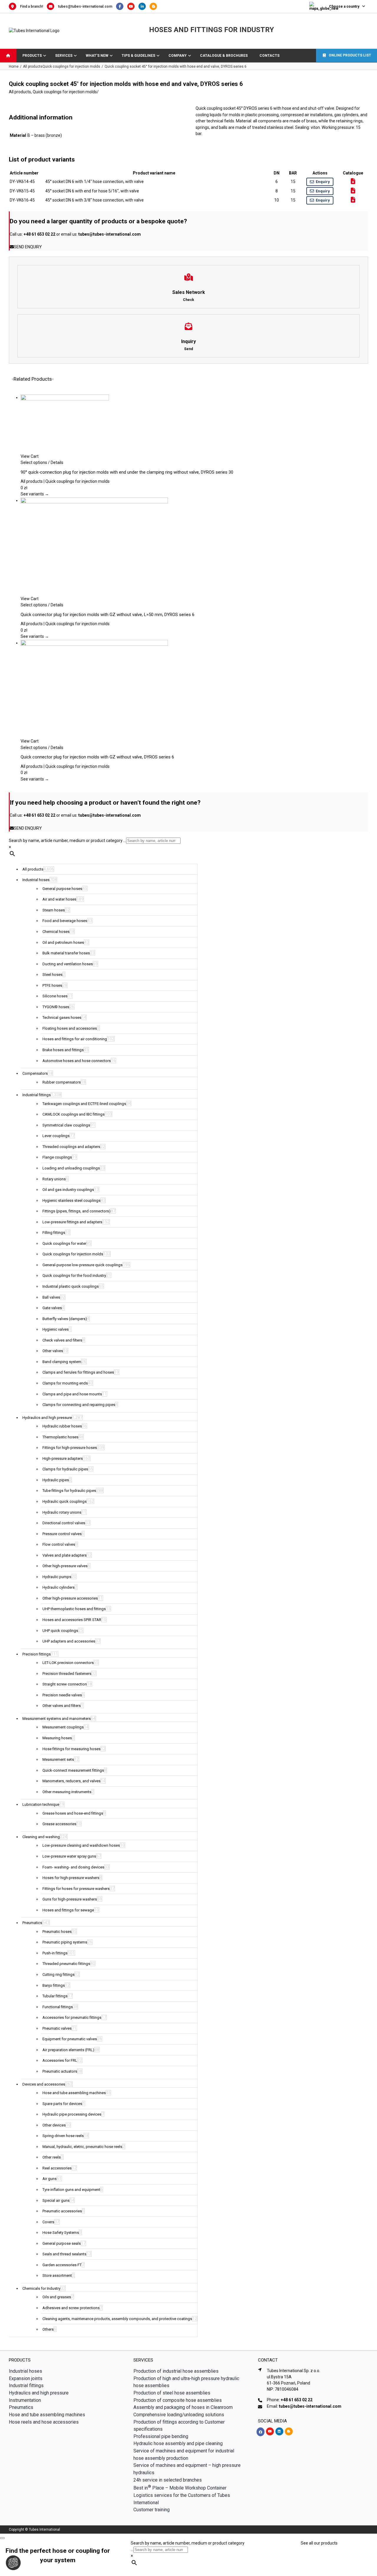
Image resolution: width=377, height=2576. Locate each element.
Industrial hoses (36, 880)
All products (20, 92)
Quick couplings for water (64, 1243)
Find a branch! (32, 6)
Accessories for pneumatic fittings (72, 2017)
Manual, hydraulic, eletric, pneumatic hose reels (82, 2147)
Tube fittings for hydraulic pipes (69, 1491)
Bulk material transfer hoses (66, 953)
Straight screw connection (65, 1684)
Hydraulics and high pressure (47, 1418)
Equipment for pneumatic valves (70, 2039)
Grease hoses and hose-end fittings (73, 1813)
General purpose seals (62, 2243)
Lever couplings (56, 1136)
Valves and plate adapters (65, 1555)
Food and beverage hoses (65, 921)
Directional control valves (64, 1523)
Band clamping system (62, 1362)
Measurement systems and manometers (57, 1719)
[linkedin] (279, 2431)
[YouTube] (133, 6)
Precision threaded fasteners (67, 1674)
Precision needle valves (62, 1695)
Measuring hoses (57, 1738)
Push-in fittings (55, 1953)
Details (57, 462)
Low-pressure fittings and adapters (72, 1222)
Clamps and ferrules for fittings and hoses (78, 1372)
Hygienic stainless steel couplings (71, 1200)
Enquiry (323, 182)
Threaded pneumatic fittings (66, 1964)
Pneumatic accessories (62, 2211)
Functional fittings (58, 2007)
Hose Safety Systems (61, 2233)
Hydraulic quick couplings (65, 1501)
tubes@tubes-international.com (85, 6)
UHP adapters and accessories (69, 1641)
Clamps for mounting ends (65, 1383)
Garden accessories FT (62, 2265)
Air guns (49, 2179)
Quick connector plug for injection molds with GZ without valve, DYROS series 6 (97, 757)
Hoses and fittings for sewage (68, 1910)
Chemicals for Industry (41, 2288)
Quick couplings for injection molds (65, 92)
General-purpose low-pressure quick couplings (82, 1265)
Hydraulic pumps (57, 1577)
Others (48, 2329)
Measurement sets (58, 1759)
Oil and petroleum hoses (63, 942)
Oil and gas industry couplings (68, 1190)
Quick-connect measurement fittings (73, 1770)
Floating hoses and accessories (70, 1028)
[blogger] (289, 2431)
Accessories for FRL (60, 2060)
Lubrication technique (41, 1804)
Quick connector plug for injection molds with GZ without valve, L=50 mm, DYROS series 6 (108, 615)
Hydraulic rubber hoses (62, 1426)
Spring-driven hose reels (63, 2136)
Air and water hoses (59, 899)
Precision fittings (37, 1654)
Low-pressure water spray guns (69, 1856)
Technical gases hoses (62, 1017)
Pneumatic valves (57, 2028)
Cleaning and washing (41, 1837)
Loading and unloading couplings (71, 1168)
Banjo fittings (54, 1985)
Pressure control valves (62, 1534)
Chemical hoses (56, 932)
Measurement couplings (63, 1727)
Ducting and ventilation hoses (68, 964)
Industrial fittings (37, 1095)
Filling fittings (54, 1233)
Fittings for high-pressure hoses (70, 1448)
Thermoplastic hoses (60, 1437)
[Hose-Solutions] (155, 6)
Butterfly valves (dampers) (65, 1319)
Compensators (35, 1073)
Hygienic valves (56, 1329)
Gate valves (52, 1308)
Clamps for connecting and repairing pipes (79, 1405)
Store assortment (57, 2275)
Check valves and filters (62, 1340)
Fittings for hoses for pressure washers (76, 1889)
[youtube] (270, 2431)
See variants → (35, 494)
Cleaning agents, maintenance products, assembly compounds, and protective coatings (117, 2319)
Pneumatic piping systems (65, 1942)
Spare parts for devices (62, 2104)
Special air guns (56, 2200)
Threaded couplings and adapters (71, 1147)
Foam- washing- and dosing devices (73, 1867)
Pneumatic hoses (57, 1932)
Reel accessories (57, 2168)
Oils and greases (57, 2297)
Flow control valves (59, 1544)
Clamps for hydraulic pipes (65, 1469)
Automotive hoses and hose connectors (77, 1061)
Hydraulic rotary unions (62, 1512)
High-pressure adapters (63, 1458)
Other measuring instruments (67, 1792)
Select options (34, 462)
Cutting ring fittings (58, 1975)
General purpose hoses (62, 889)
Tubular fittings (55, 1996)
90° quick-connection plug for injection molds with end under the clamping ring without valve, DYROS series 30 (127, 472)
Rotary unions (54, 1179)
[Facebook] (122, 6)
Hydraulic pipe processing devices (72, 2114)
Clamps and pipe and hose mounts (72, 1394)
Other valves (53, 1351)
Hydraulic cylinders (58, 1587)
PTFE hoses (52, 985)
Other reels (52, 2157)
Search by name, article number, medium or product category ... (67, 841)
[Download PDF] (353, 181)
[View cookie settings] (13, 2563)
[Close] (2, 2538)
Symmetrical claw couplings (66, 1125)
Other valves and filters (62, 1706)
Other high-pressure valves (65, 1566)
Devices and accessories (44, 2084)
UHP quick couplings (60, 1631)
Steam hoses (54, 910)
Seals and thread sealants (64, 2254)
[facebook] (261, 2432)
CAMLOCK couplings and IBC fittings (73, 1114)
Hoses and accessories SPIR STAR (72, 1620)
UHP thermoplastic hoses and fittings (74, 1609)
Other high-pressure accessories (70, 1598)
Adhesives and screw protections (71, 2308)
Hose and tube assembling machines (74, 2093)
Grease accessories (59, 1824)
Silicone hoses (55, 996)
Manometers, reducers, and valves (71, 1781)
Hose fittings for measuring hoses (71, 1749)
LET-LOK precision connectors (68, 1663)
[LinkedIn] (144, 6)
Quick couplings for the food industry (74, 1275)
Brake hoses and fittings (63, 1050)
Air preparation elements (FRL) (68, 2050)
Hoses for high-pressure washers (71, 1878)
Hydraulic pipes (56, 1480)
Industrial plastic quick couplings (71, 1286)
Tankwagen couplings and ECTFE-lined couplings (84, 1104)
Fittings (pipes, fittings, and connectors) (76, 1211)
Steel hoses (52, 975)
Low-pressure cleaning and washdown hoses (81, 1845)
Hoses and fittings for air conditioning (75, 1039)
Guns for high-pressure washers (70, 1899)
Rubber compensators (62, 1082)
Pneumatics (32, 1923)
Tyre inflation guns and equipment (71, 2190)
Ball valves (51, 1297)
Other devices (54, 2125)
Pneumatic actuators (60, 2071)
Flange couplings (57, 1157)
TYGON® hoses (56, 1007)
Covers (48, 2222)
